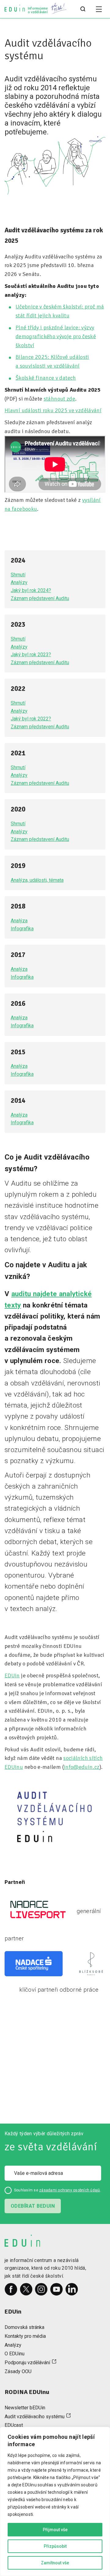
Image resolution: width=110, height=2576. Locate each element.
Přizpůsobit (55, 2546)
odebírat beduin (33, 2206)
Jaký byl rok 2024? (31, 590)
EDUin (12, 1675)
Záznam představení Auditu (40, 598)
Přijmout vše (55, 2530)
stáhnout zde (59, 399)
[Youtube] (57, 2289)
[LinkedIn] (72, 2289)
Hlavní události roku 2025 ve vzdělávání (53, 410)
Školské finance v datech (46, 378)
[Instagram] (41, 2289)
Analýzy (19, 582)
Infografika (22, 929)
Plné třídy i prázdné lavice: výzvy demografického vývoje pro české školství (56, 336)
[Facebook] (11, 2289)
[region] (55, 2501)
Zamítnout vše (55, 2563)
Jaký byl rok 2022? (31, 719)
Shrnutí (18, 575)
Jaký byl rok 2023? (31, 655)
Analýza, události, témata (37, 880)
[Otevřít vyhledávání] (83, 9)
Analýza (19, 921)
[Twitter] (26, 2289)
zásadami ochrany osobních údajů (70, 2190)
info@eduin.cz (82, 1767)
